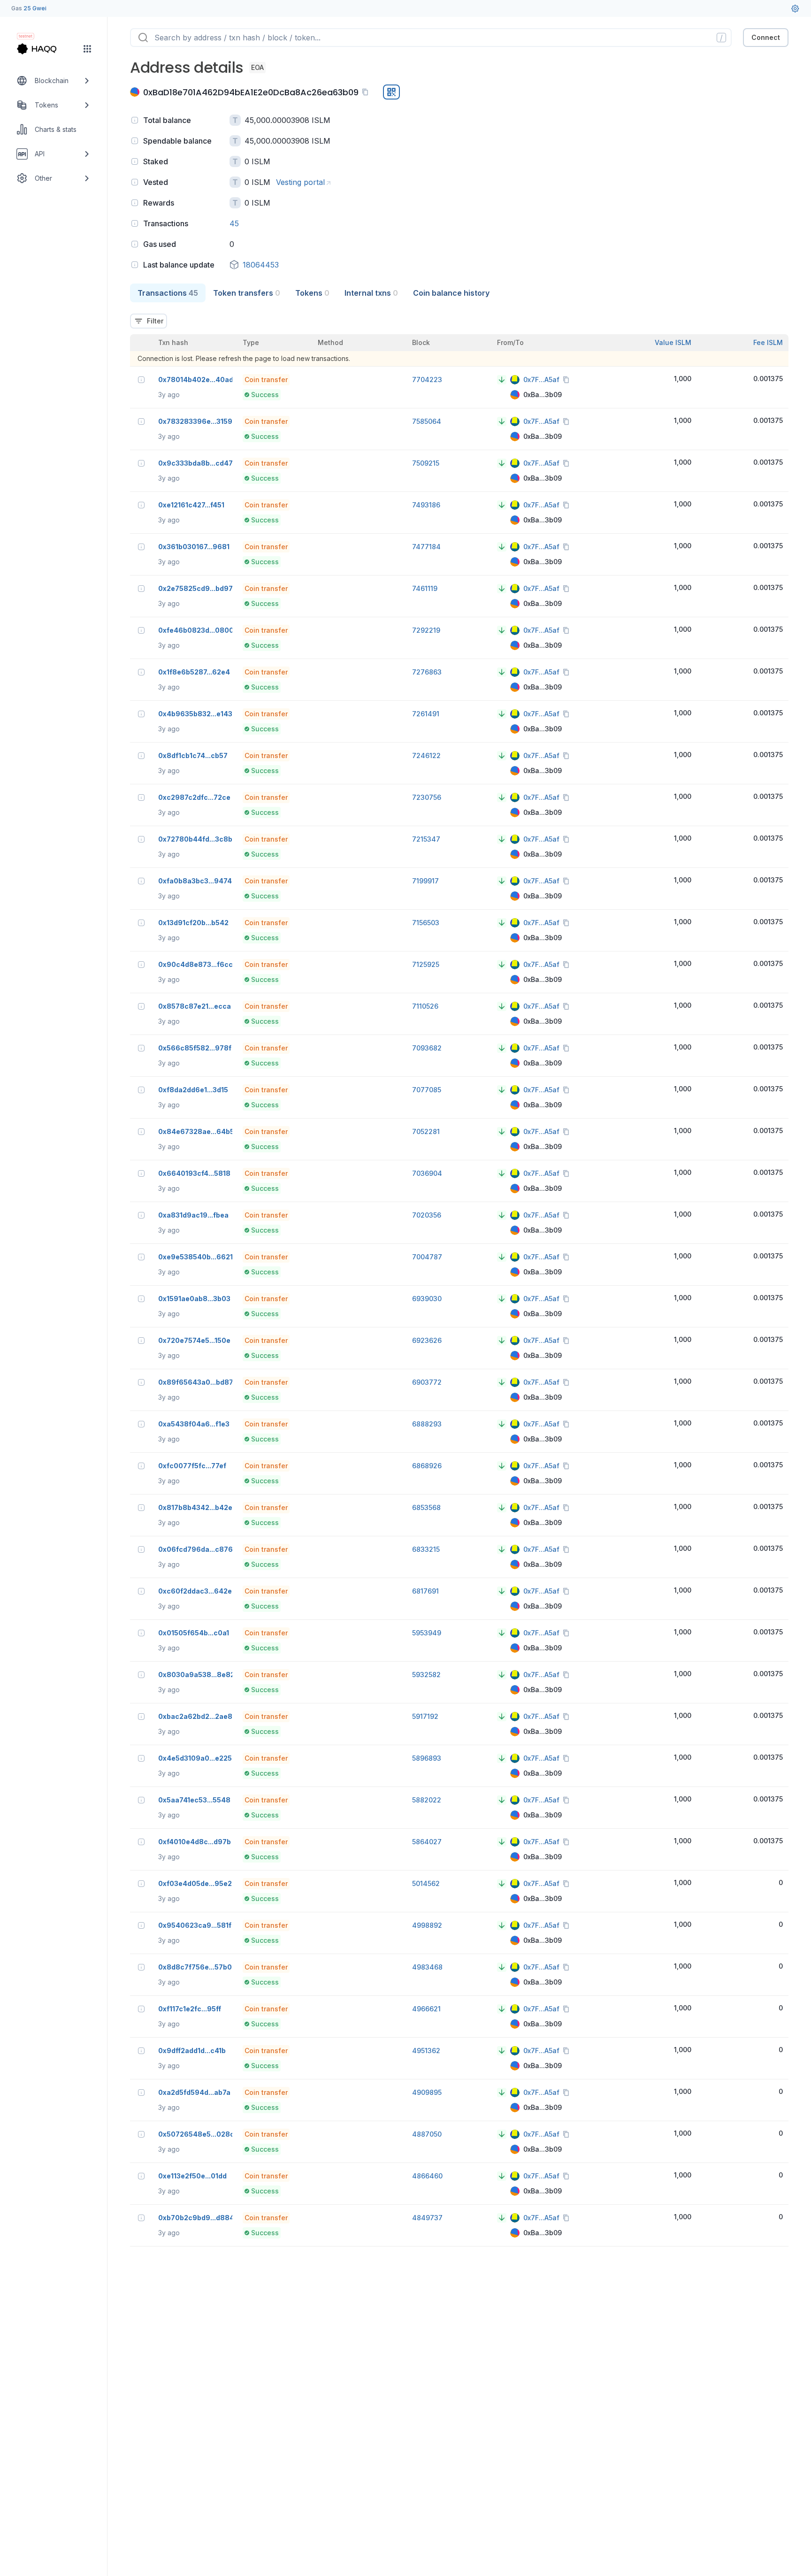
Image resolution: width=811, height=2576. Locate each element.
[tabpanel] (459, 1274)
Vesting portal (300, 182)
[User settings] (795, 8)
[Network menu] (87, 49)
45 (234, 223)
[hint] (135, 120)
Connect (766, 37)
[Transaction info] (141, 380)
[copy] (367, 92)
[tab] (168, 293)
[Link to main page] (45, 49)
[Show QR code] (391, 92)
